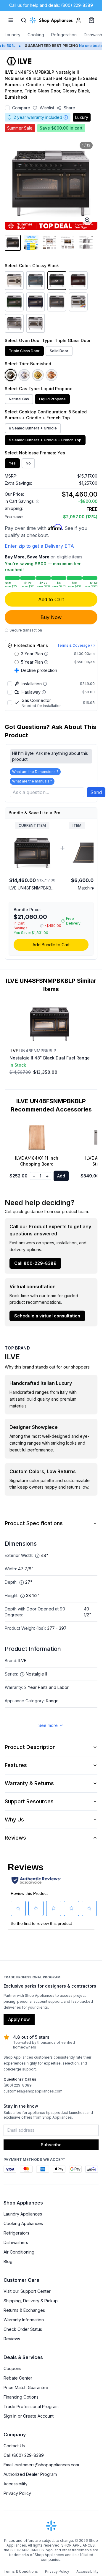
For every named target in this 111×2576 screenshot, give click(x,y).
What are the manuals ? (32, 781)
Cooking (36, 35)
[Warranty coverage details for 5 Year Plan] (46, 662)
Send (96, 792)
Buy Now (51, 617)
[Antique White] (14, 281)
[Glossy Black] (57, 281)
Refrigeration (64, 35)
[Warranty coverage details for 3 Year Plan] (46, 654)
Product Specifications (34, 1523)
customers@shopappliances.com (33, 2091)
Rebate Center (18, 2378)
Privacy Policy (17, 2493)
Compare (21, 108)
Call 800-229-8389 (35, 1263)
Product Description (30, 1747)
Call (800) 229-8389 (24, 2455)
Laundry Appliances (23, 2214)
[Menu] (11, 20)
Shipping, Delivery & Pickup (31, 2301)
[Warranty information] (66, 117)
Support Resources (29, 1801)
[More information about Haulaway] (44, 692)
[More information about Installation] (45, 684)
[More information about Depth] (22, 1583)
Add (61, 1176)
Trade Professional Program (31, 2406)
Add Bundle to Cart (51, 945)
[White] (36, 323)
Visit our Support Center (27, 2291)
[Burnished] (11, 375)
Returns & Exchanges (24, 2310)
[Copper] (52, 375)
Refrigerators (16, 2233)
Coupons (12, 2368)
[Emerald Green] (14, 302)
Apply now (19, 2019)
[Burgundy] (78, 281)
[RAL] (78, 302)
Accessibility (16, 2484)
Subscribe (51, 2145)
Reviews (15, 1838)
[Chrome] (24, 375)
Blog (8, 2261)
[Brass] (38, 375)
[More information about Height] (22, 1596)
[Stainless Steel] (14, 323)
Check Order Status (23, 2329)
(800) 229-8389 (18, 2085)
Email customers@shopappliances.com (41, 2465)
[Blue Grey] (36, 281)
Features (16, 1765)
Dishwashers (96, 35)
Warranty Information (24, 2320)
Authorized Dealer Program (30, 2474)
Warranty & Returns (29, 1783)
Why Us (14, 1820)
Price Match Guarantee (26, 2387)
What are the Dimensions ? (35, 772)
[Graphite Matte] (57, 302)
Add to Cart (51, 599)
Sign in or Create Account (29, 2416)
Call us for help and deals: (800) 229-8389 (51, 5)
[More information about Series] (22, 1674)
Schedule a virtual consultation (47, 1316)
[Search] (24, 20)
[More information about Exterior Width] (37, 1556)
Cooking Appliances (23, 2223)
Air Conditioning (19, 2252)
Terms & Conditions (21, 2571)
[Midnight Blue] (36, 302)
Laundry (13, 35)
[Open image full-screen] (87, 220)
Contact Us (14, 2446)
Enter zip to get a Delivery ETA (39, 546)
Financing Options (21, 2397)
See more (48, 1725)
